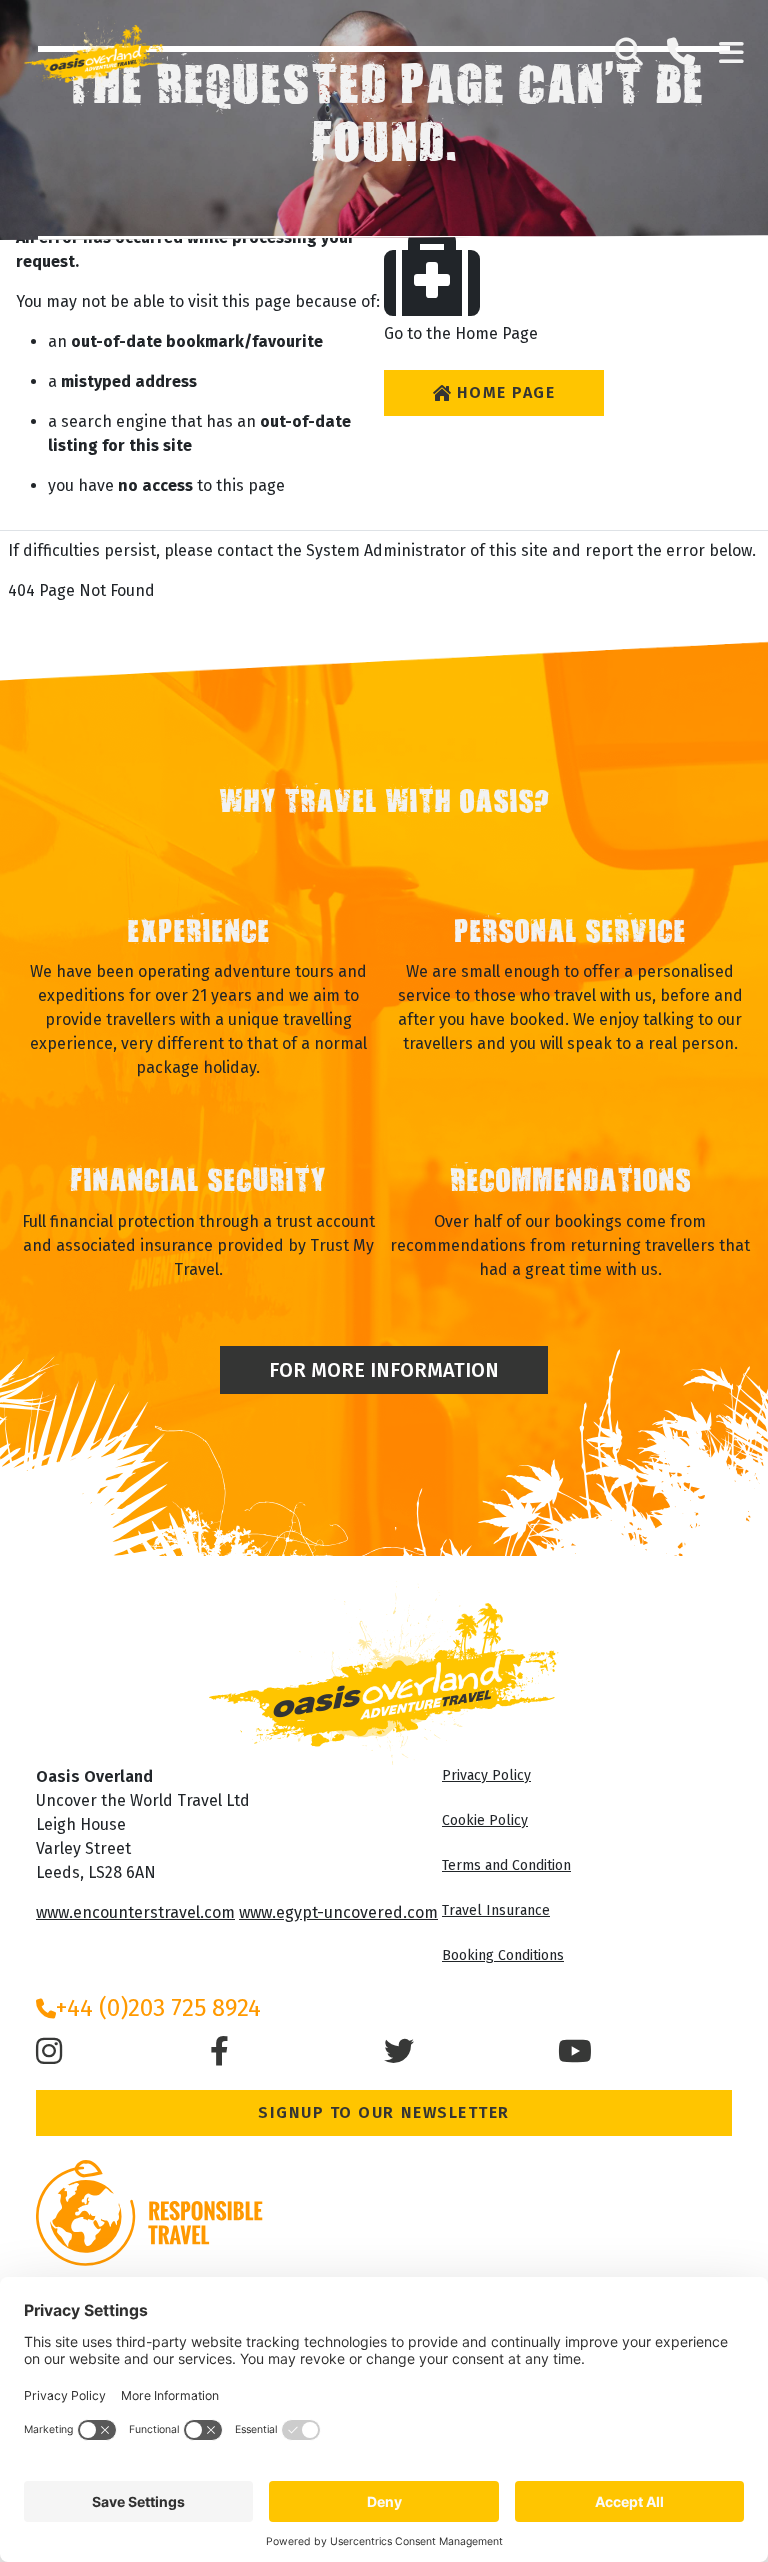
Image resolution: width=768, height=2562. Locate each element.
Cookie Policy (485, 1820)
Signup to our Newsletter (384, 2112)
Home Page (506, 392)
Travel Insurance (496, 1910)
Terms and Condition (506, 1865)
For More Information (384, 1370)
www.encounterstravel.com (135, 1912)
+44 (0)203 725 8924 (158, 2008)
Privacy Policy (486, 1775)
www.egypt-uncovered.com (338, 1912)
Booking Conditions (503, 1955)
